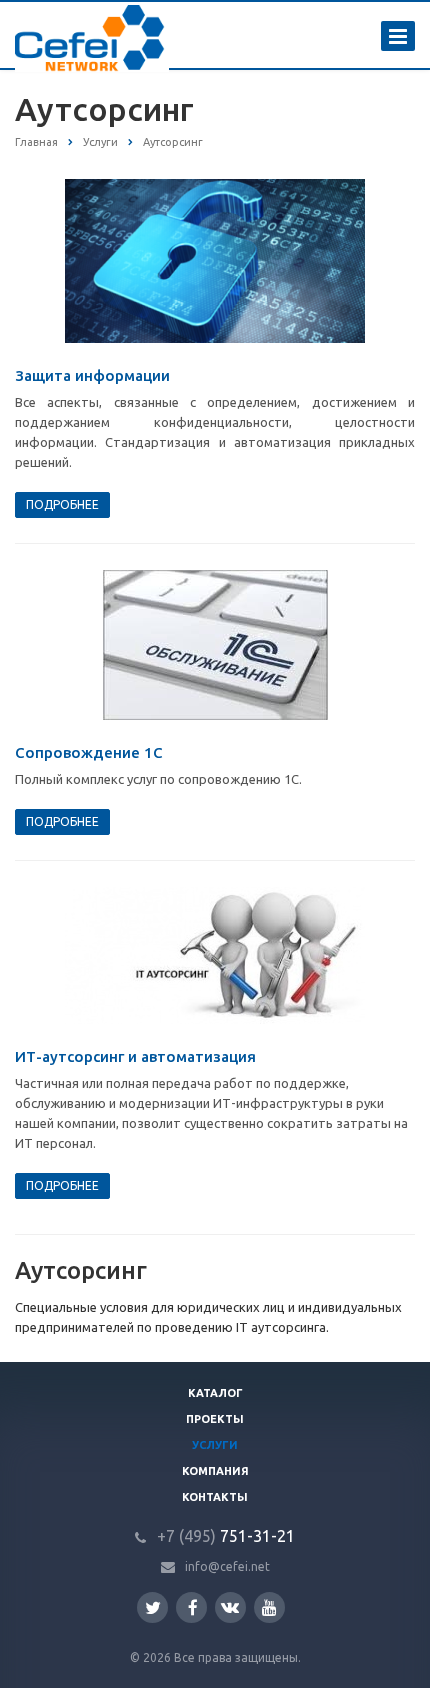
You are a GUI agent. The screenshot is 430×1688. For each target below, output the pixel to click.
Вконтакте (230, 1607)
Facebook (191, 1607)
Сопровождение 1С (89, 752)
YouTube (269, 1607)
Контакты (215, 1497)
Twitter (152, 1607)
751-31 (214, 1536)
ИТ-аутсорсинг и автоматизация (135, 1056)
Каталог (215, 1393)
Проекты (215, 1419)
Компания (215, 1471)
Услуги (215, 1445)
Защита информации (92, 375)
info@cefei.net (227, 1566)
